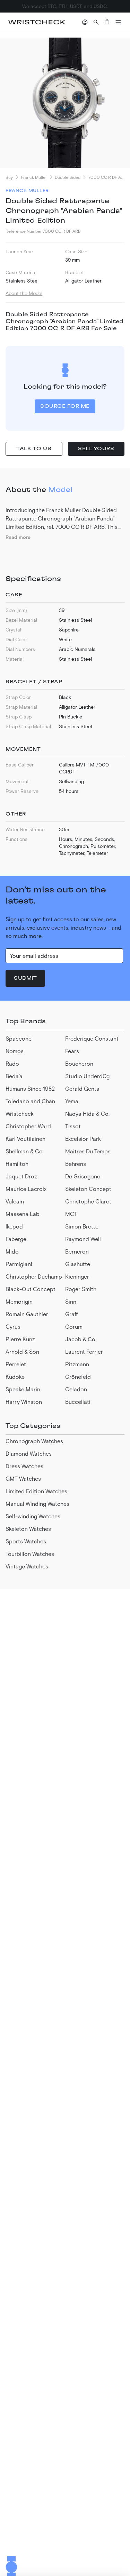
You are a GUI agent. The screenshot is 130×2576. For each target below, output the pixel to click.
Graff (71, 1314)
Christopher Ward (28, 1126)
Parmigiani (19, 1264)
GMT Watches (23, 1478)
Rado (12, 1063)
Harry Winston (24, 1402)
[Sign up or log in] (85, 22)
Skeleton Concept (88, 1189)
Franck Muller (34, 177)
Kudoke (15, 1377)
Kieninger (77, 1276)
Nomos (15, 1051)
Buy (9, 177)
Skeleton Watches (28, 1529)
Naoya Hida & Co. (87, 1114)
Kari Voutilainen (25, 1139)
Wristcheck (20, 1114)
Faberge (16, 1239)
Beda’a (14, 1076)
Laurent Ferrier (84, 1351)
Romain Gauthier (27, 1314)
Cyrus (13, 1326)
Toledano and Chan (30, 1101)
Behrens (76, 1164)
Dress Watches (24, 1466)
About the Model (24, 293)
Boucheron (79, 1063)
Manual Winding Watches (37, 1504)
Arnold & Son (22, 1351)
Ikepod (14, 1226)
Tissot (73, 1126)
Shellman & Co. (25, 1151)
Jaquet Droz (21, 1176)
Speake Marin (23, 1389)
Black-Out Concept (31, 1289)
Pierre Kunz (20, 1339)
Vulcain (15, 1201)
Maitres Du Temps (88, 1151)
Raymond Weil (83, 1239)
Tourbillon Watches (30, 1554)
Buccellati (78, 1402)
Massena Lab (23, 1214)
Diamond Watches (29, 1453)
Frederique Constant (92, 1038)
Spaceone (19, 1038)
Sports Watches (26, 1541)
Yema (72, 1101)
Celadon (76, 1389)
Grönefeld (78, 1377)
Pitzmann (77, 1364)
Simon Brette (82, 1226)
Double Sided (68, 177)
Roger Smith (81, 1289)
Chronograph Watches (34, 1441)
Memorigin (19, 1301)
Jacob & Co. (81, 1339)
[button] (118, 22)
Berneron (77, 1251)
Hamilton (17, 1164)
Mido (12, 1251)
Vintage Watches (27, 1566)
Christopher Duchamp (34, 1276)
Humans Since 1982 (30, 1088)
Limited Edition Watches (36, 1491)
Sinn (71, 1301)
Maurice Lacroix (26, 1189)
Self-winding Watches (33, 1516)
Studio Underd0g (87, 1076)
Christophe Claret (88, 1201)
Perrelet (16, 1364)
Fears (72, 1051)
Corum (74, 1326)
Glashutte (78, 1264)
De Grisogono (83, 1176)
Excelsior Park (83, 1139)
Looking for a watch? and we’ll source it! (65, 6)
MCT (71, 1214)
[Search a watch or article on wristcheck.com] (96, 22)
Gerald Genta (82, 1088)
